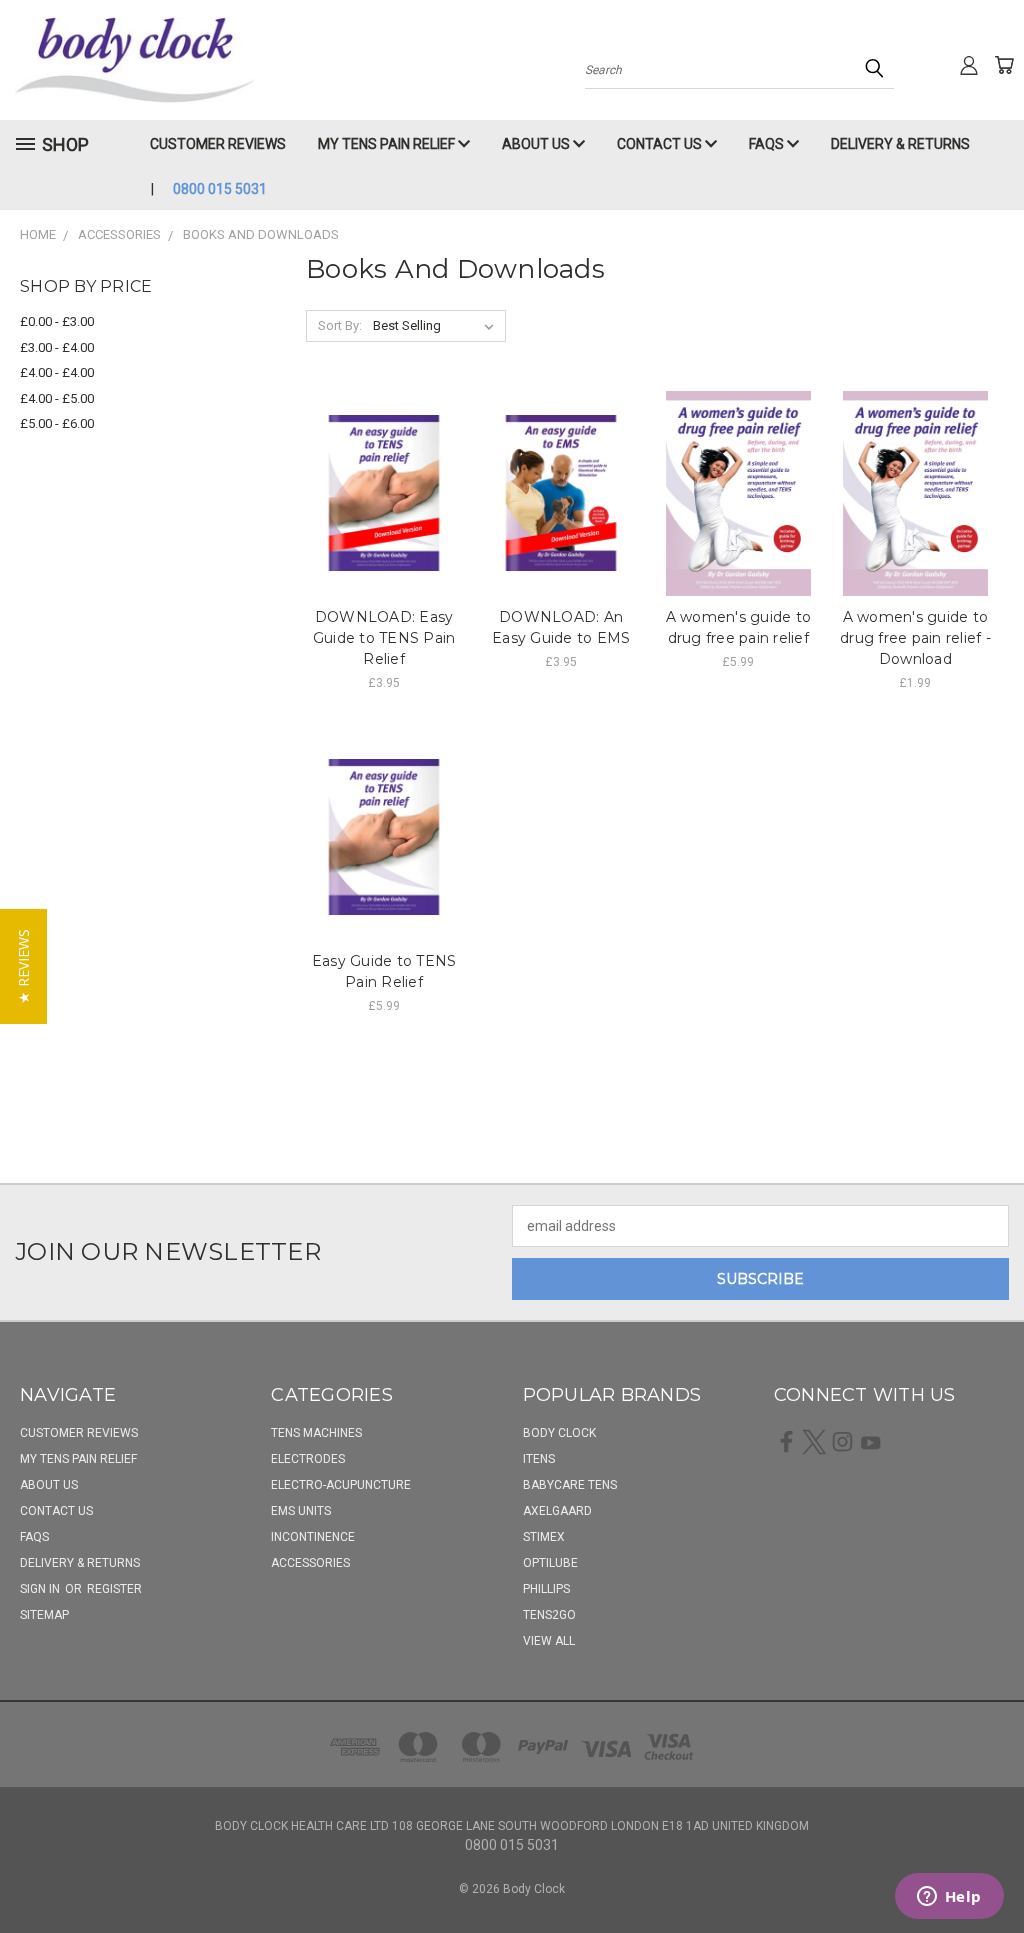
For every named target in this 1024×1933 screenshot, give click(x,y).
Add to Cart (384, 490)
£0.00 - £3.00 (57, 321)
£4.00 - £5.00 (57, 398)
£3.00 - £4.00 (57, 347)
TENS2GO (549, 1615)
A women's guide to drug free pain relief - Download (915, 638)
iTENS (539, 1459)
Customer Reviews (218, 144)
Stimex (544, 1537)
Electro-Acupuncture (341, 1485)
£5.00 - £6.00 (57, 423)
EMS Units (301, 1511)
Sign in (41, 1589)
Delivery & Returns (900, 144)
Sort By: (340, 325)
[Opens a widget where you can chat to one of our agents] (949, 1898)
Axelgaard (557, 1511)
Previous (993, 1870)
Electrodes (308, 1459)
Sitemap (44, 1615)
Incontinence (313, 1537)
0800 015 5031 (220, 189)
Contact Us (661, 144)
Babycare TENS (570, 1485)
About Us (537, 144)
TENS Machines (316, 1433)
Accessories (310, 1563)
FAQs (768, 144)
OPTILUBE (550, 1563)
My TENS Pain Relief (388, 144)
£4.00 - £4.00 (57, 372)
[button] (23, 966)
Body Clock (559, 1433)
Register (114, 1589)
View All (549, 1641)
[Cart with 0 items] (1004, 65)
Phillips (546, 1589)
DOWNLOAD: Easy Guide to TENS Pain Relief (384, 638)
